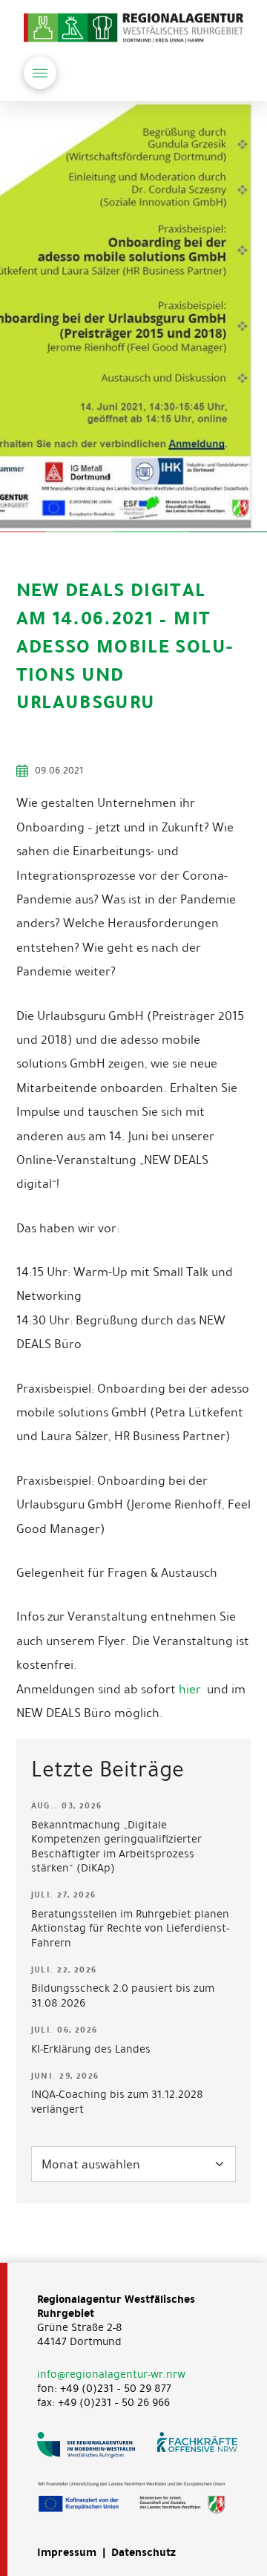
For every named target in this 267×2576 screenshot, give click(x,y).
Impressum (67, 2552)
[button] (40, 73)
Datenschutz (144, 2552)
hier (191, 1689)
